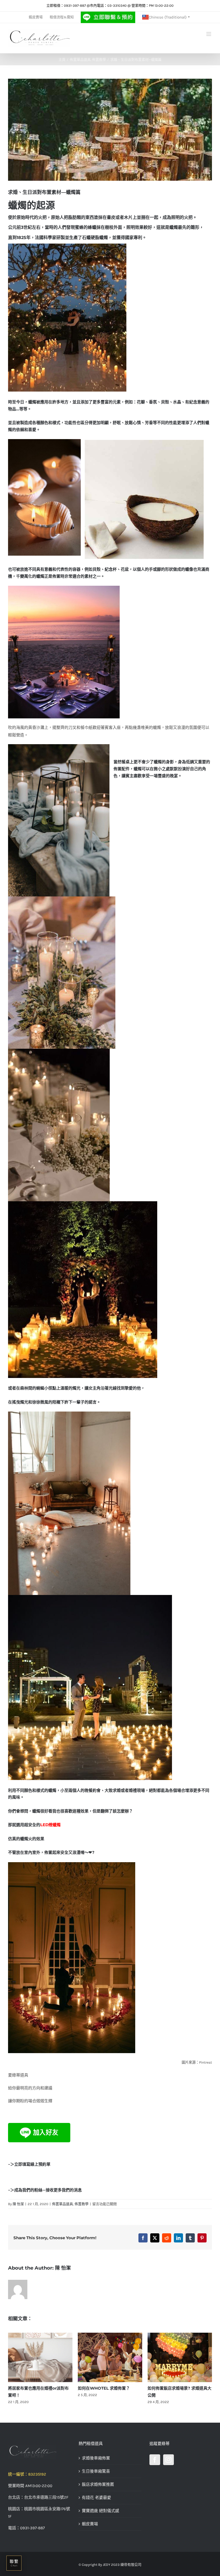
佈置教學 (82, 2204)
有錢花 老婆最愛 (96, 2498)
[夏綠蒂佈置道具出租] (39, 2452)
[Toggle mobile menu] (209, 34)
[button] (12, 2369)
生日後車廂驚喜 (96, 2471)
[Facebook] (155, 2460)
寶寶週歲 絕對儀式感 (100, 2511)
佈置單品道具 (63, 2204)
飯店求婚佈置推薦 (98, 2484)
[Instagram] (168, 2460)
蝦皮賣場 (90, 2524)
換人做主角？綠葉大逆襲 (30, 2388)
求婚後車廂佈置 (96, 2458)
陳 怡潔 (18, 2204)
